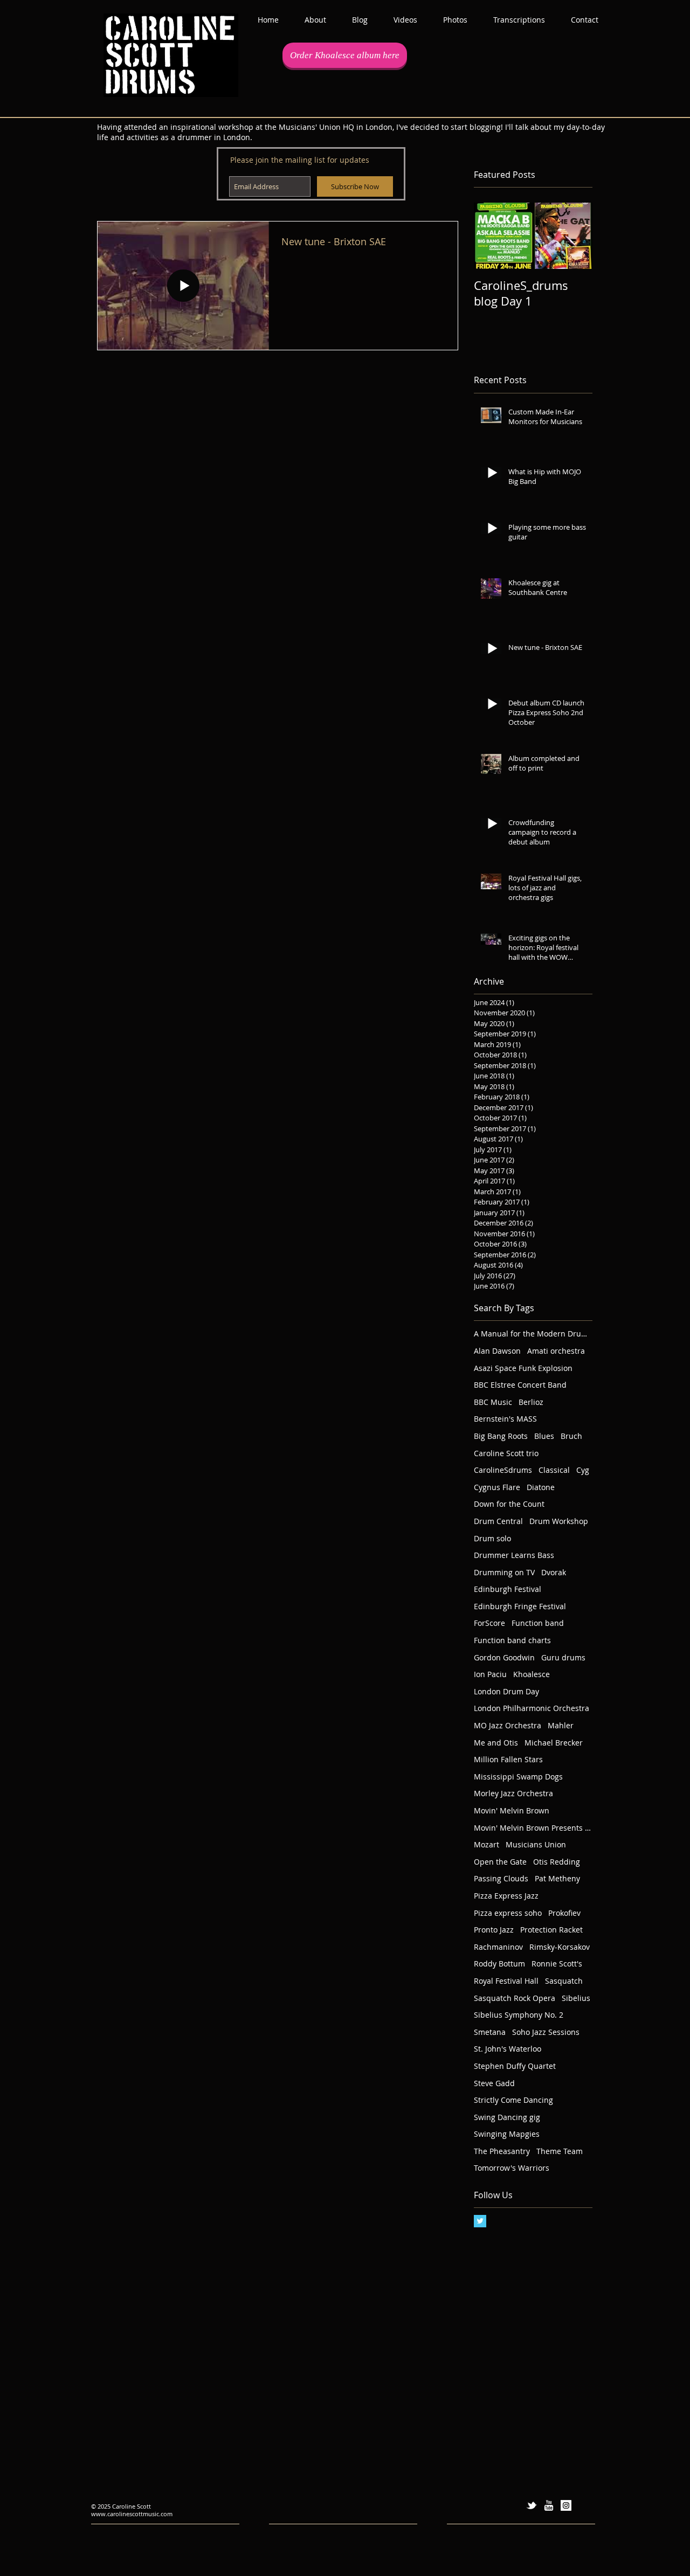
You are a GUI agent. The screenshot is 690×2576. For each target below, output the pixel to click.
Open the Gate (500, 1862)
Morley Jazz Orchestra (513, 1793)
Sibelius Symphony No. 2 (519, 2015)
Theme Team (560, 2151)
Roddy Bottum (499, 1964)
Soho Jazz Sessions (546, 2032)
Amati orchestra (556, 1351)
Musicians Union (536, 1844)
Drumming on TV (504, 1572)
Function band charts (512, 1640)
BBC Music (493, 1402)
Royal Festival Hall (506, 1981)
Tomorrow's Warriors (512, 2168)
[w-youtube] (549, 2505)
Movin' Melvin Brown (512, 1810)
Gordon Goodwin (504, 1657)
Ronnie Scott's (557, 1964)
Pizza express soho (508, 1913)
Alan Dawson (497, 1351)
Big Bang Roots (501, 1436)
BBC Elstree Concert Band (520, 1385)
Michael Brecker (554, 1743)
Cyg (583, 1470)
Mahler (561, 1725)
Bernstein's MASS (505, 1419)
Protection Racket (551, 1930)
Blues (544, 1436)
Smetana (490, 2032)
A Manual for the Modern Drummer (533, 1334)
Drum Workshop (559, 1521)
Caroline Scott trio (506, 1453)
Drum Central (498, 1521)
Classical (554, 1470)
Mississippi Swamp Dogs (518, 1777)
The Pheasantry (502, 2151)
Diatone (541, 1487)
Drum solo (492, 1538)
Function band (538, 1623)
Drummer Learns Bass (514, 1555)
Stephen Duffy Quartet (515, 2066)
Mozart (487, 1844)
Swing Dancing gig (507, 2117)
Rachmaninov (498, 1947)
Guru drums (563, 1657)
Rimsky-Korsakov (560, 1947)
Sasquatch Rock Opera (515, 1998)
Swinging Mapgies (507, 2134)
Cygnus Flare (497, 1487)
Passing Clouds (501, 1878)
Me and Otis (496, 1743)
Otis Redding (557, 1862)
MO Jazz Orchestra (508, 1725)
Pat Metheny (557, 1878)
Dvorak (554, 1572)
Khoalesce (532, 1674)
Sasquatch (564, 1981)
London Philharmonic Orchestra (532, 1708)
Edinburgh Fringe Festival (520, 1606)
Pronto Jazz (494, 1930)
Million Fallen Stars (508, 1759)
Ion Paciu (490, 1674)
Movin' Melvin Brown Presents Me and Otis (533, 1828)
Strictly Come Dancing (513, 2100)
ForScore (489, 1623)
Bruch (571, 1436)
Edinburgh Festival (508, 1589)
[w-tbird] (532, 2505)
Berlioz (531, 1402)
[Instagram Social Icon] (566, 2505)
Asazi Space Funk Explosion (523, 1368)
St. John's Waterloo (508, 2049)
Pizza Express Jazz (506, 1896)
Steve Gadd (494, 2083)
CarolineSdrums (503, 1470)
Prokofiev (564, 1913)
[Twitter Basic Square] (480, 2221)
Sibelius (576, 1998)
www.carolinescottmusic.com (132, 2514)
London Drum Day (506, 1691)
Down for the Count (509, 1504)
